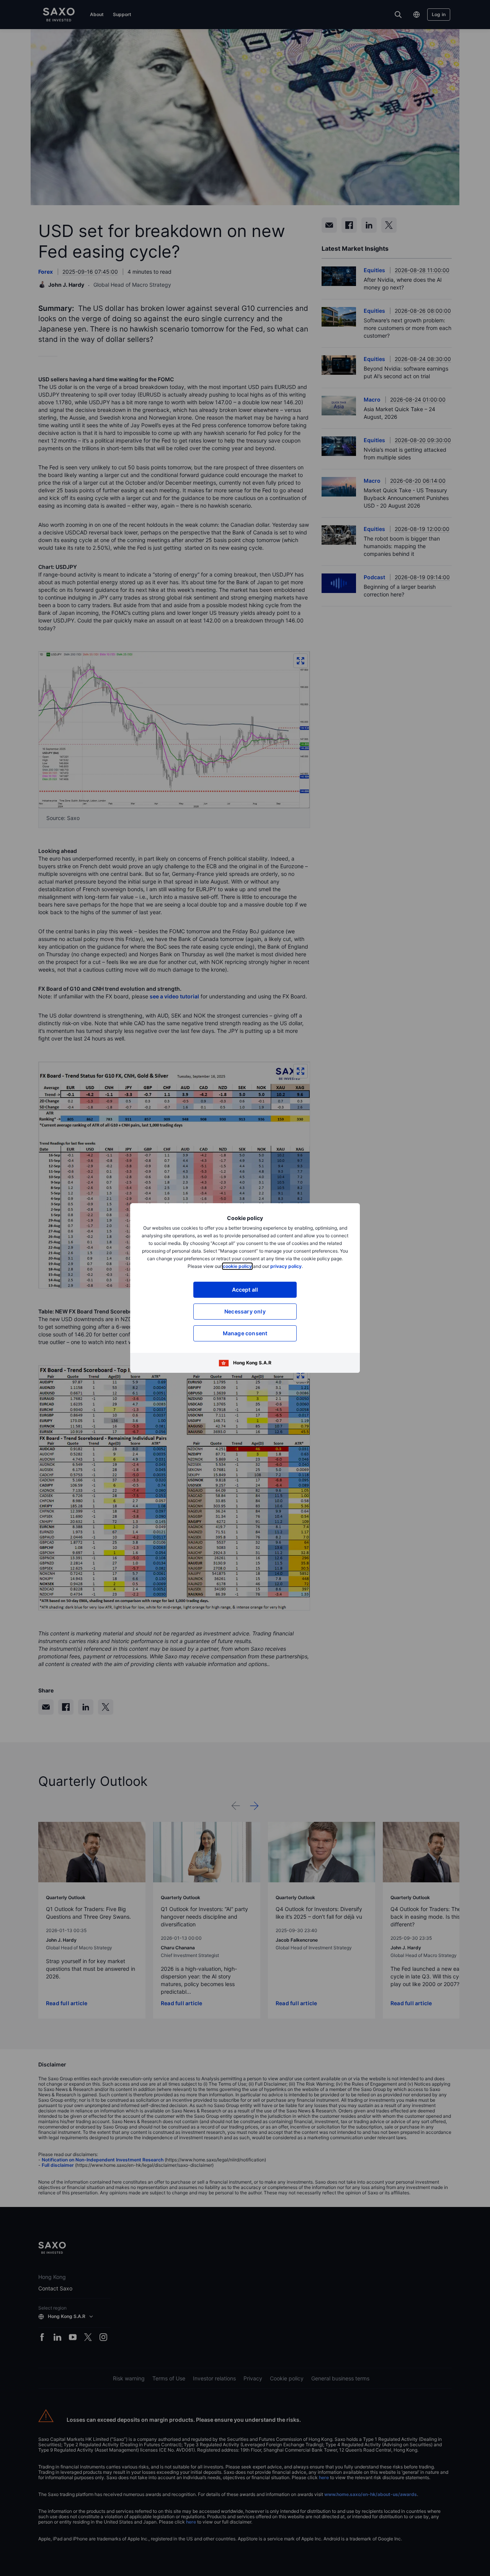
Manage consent (245, 1333)
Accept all (245, 1290)
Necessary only (245, 1311)
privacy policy (286, 1266)
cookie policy (237, 1266)
